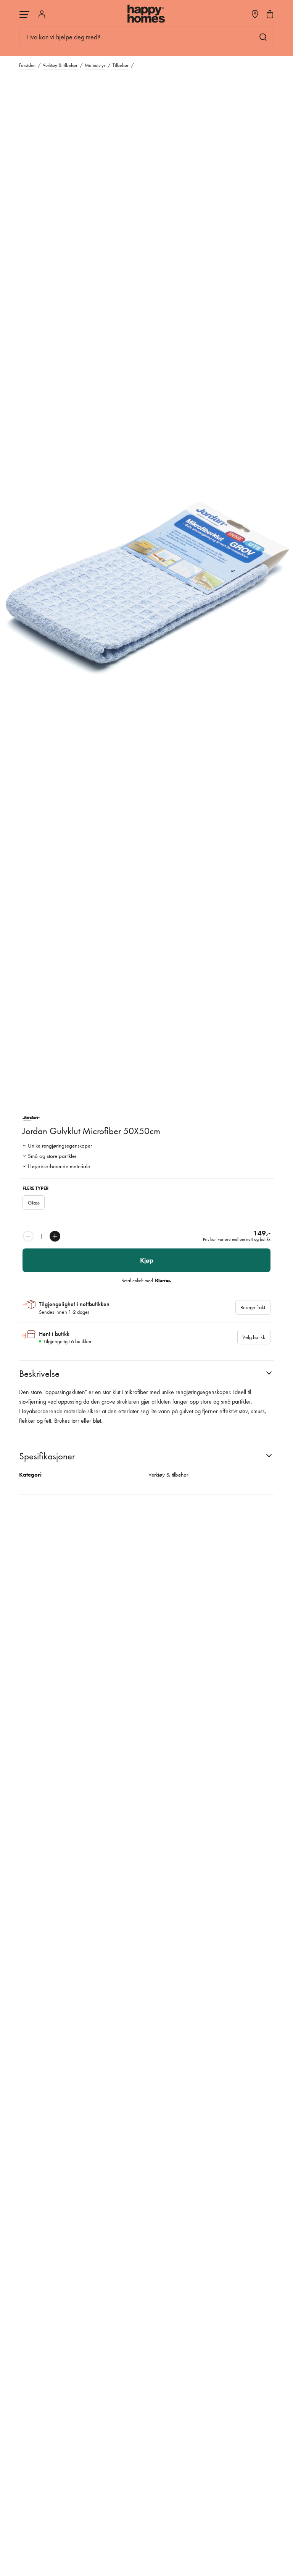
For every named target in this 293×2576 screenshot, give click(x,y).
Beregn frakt (253, 1307)
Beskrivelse (39, 1374)
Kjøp (147, 1260)
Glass (34, 1203)
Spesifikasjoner (47, 1456)
